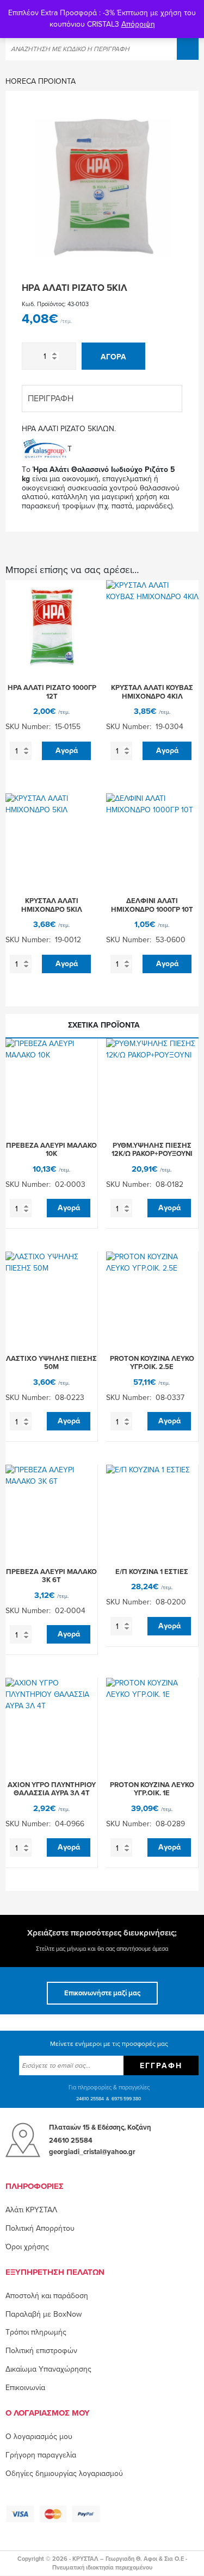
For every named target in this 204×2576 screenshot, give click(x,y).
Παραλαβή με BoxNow (44, 2314)
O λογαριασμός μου (39, 2437)
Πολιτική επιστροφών (41, 2351)
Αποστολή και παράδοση (47, 2296)
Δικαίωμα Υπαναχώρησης (48, 2369)
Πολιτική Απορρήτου (40, 2228)
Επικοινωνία (25, 2388)
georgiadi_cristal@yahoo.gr (92, 2152)
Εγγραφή (161, 2066)
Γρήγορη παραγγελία (41, 2455)
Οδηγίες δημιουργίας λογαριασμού (64, 2474)
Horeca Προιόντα (41, 81)
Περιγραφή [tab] (51, 399)
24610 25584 (90, 2099)
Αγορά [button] (67, 751)
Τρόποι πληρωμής (36, 2332)
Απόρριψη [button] (138, 24)
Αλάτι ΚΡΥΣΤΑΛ (31, 2210)
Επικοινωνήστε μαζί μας (102, 1993)
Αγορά (113, 357)
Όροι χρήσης (27, 2247)
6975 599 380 (126, 2099)
